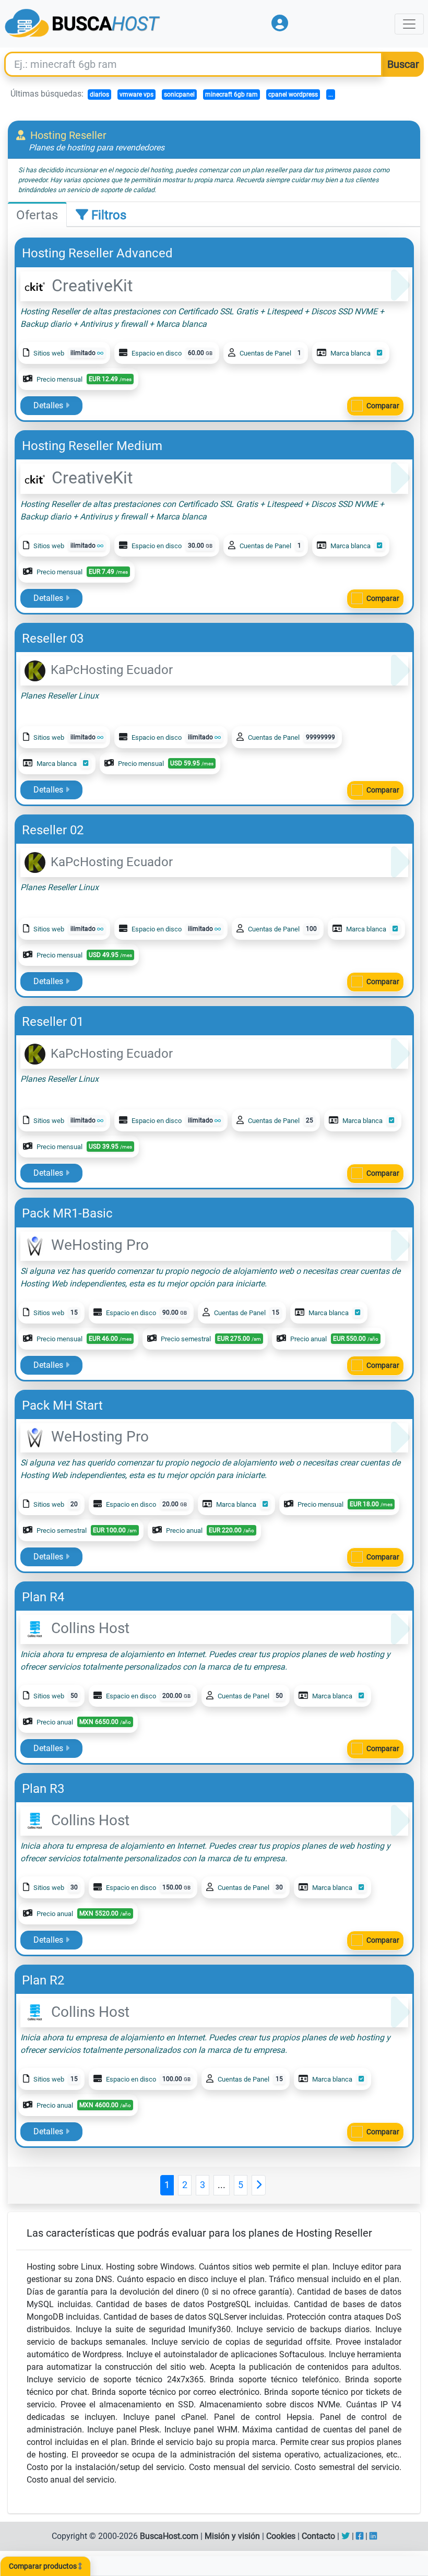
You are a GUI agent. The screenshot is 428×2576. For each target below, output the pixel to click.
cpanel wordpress (293, 94)
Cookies (281, 2536)
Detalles (49, 405)
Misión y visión (232, 2536)
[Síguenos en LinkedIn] (373, 2536)
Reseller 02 (53, 830)
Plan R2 (43, 1980)
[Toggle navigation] (409, 24)
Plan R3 (43, 1789)
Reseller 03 (53, 639)
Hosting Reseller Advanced (97, 253)
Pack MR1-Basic (67, 1213)
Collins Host (88, 1628)
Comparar (383, 406)
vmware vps (136, 94)
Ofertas (37, 215)
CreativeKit (90, 286)
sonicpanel (179, 94)
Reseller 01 (53, 1022)
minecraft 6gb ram (231, 94)
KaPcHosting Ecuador (110, 670)
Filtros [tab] (107, 215)
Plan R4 (43, 1597)
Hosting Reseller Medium (92, 446)
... (331, 94)
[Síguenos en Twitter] (346, 2536)
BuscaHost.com (169, 2536)
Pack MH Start (62, 1405)
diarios (99, 94)
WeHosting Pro (98, 1245)
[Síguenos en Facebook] (360, 2536)
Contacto (318, 2536)
